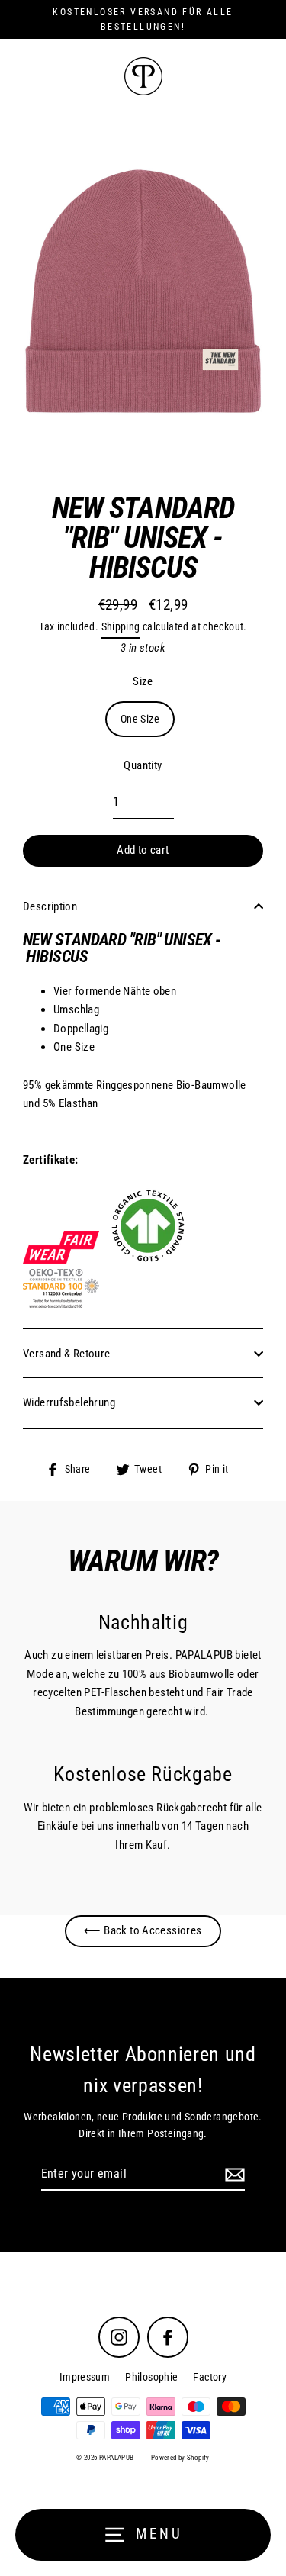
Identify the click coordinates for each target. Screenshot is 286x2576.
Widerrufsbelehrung (69, 1402)
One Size (140, 719)
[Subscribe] (233, 2175)
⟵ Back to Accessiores (143, 1930)
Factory (210, 2377)
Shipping (121, 626)
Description (50, 906)
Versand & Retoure (67, 1354)
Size (143, 681)
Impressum (85, 2377)
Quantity (143, 765)
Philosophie (151, 2377)
